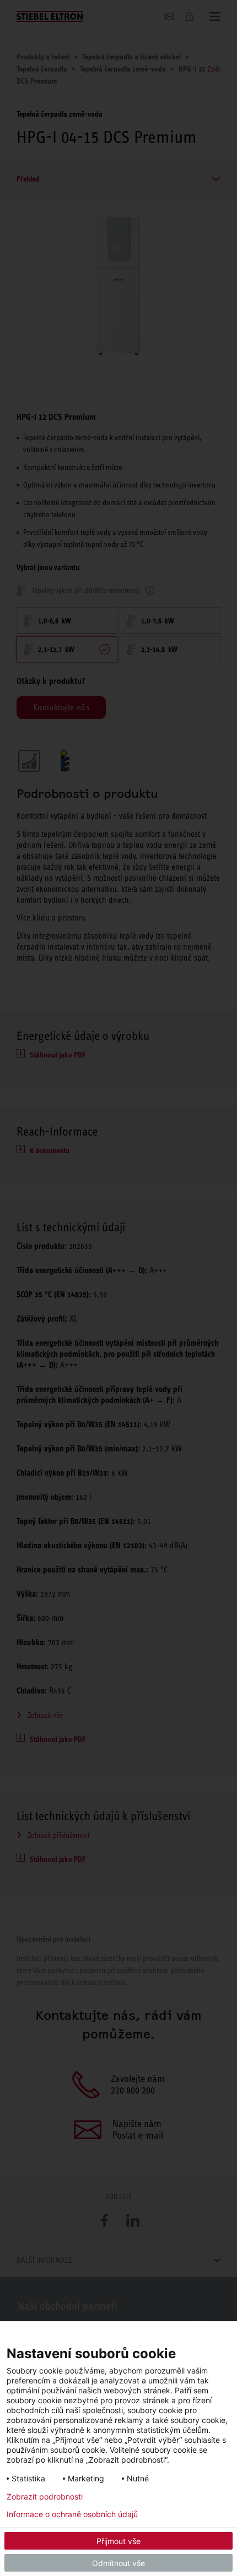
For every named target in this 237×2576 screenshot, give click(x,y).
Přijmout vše (118, 2541)
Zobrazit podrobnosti (45, 2497)
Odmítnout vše (118, 2563)
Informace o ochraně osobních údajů (72, 2514)
